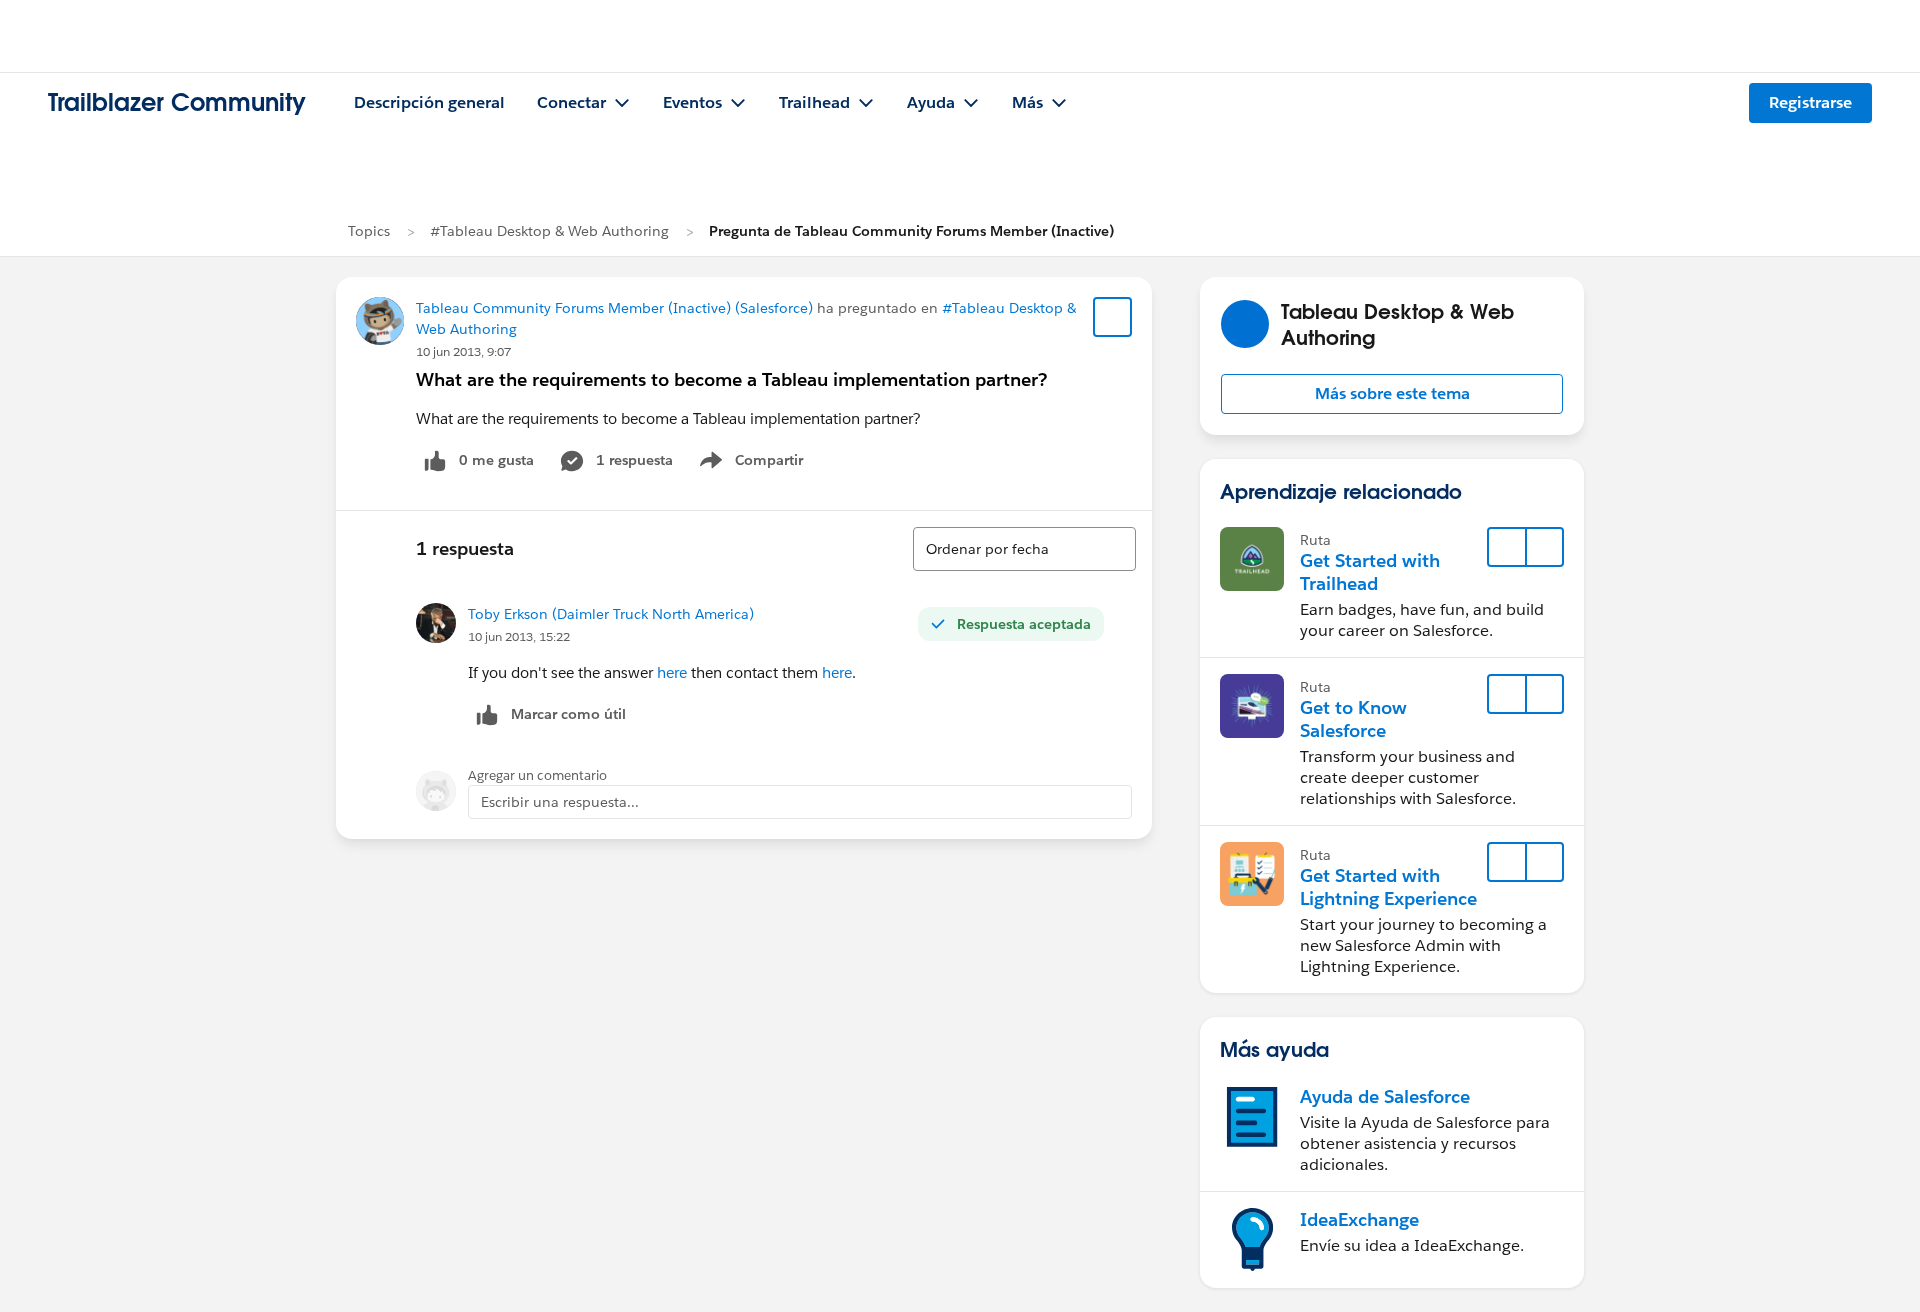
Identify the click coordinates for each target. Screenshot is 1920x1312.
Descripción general (429, 102)
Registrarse (1810, 102)
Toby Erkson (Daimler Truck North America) (611, 614)
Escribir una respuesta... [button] (560, 802)
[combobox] (1024, 549)
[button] (1392, 394)
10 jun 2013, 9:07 (463, 351)
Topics (369, 231)
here (672, 672)
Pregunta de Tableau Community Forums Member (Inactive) (911, 231)
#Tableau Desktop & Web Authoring (549, 231)
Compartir (763, 464)
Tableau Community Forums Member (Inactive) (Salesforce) (614, 308)
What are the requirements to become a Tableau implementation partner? (731, 379)
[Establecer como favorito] (1113, 317)
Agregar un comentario (537, 775)
